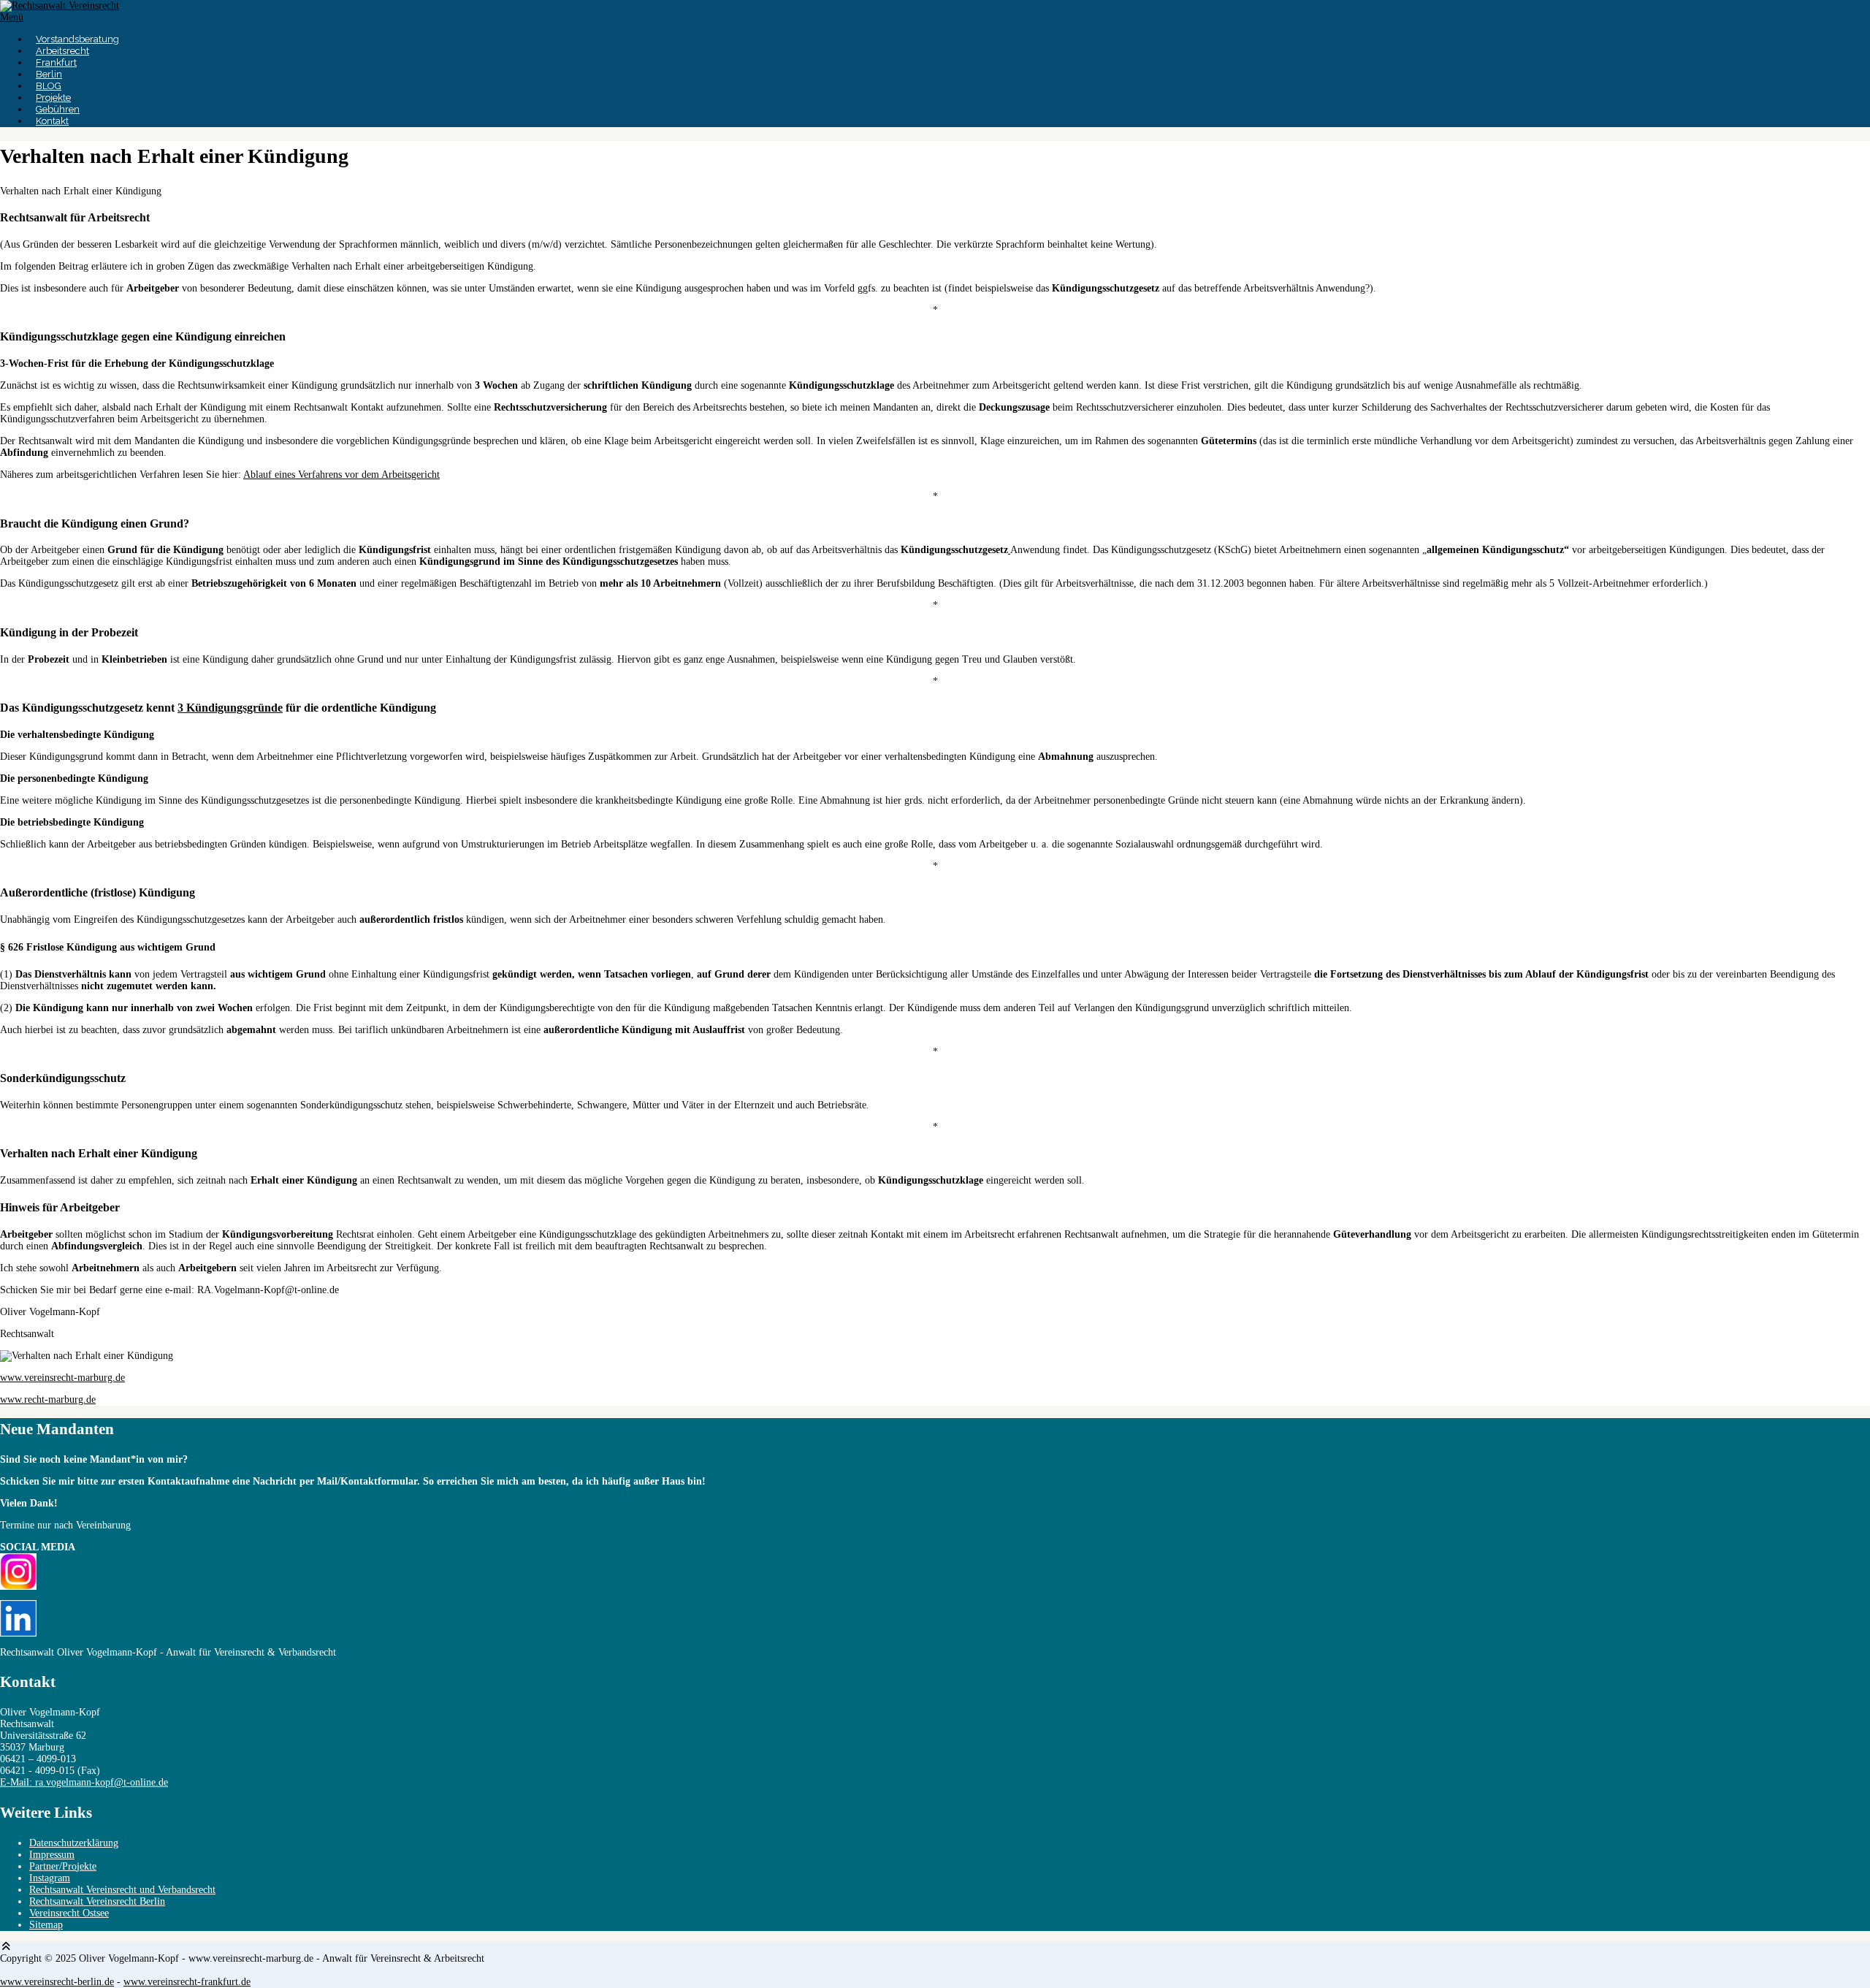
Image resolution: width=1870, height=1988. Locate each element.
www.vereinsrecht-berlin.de (57, 1982)
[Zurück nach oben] (7, 1947)
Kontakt (52, 121)
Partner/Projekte (63, 1866)
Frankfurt (56, 62)
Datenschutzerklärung (74, 1843)
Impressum (52, 1855)
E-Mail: (84, 1782)
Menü (12, 17)
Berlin (49, 74)
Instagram (50, 1878)
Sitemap (46, 1925)
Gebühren (58, 109)
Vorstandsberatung (77, 39)
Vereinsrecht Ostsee (69, 1913)
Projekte (53, 98)
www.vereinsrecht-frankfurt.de (187, 1982)
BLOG (49, 86)
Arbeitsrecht (62, 51)
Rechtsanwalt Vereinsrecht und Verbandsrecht (122, 1890)
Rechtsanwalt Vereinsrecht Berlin (97, 1901)
